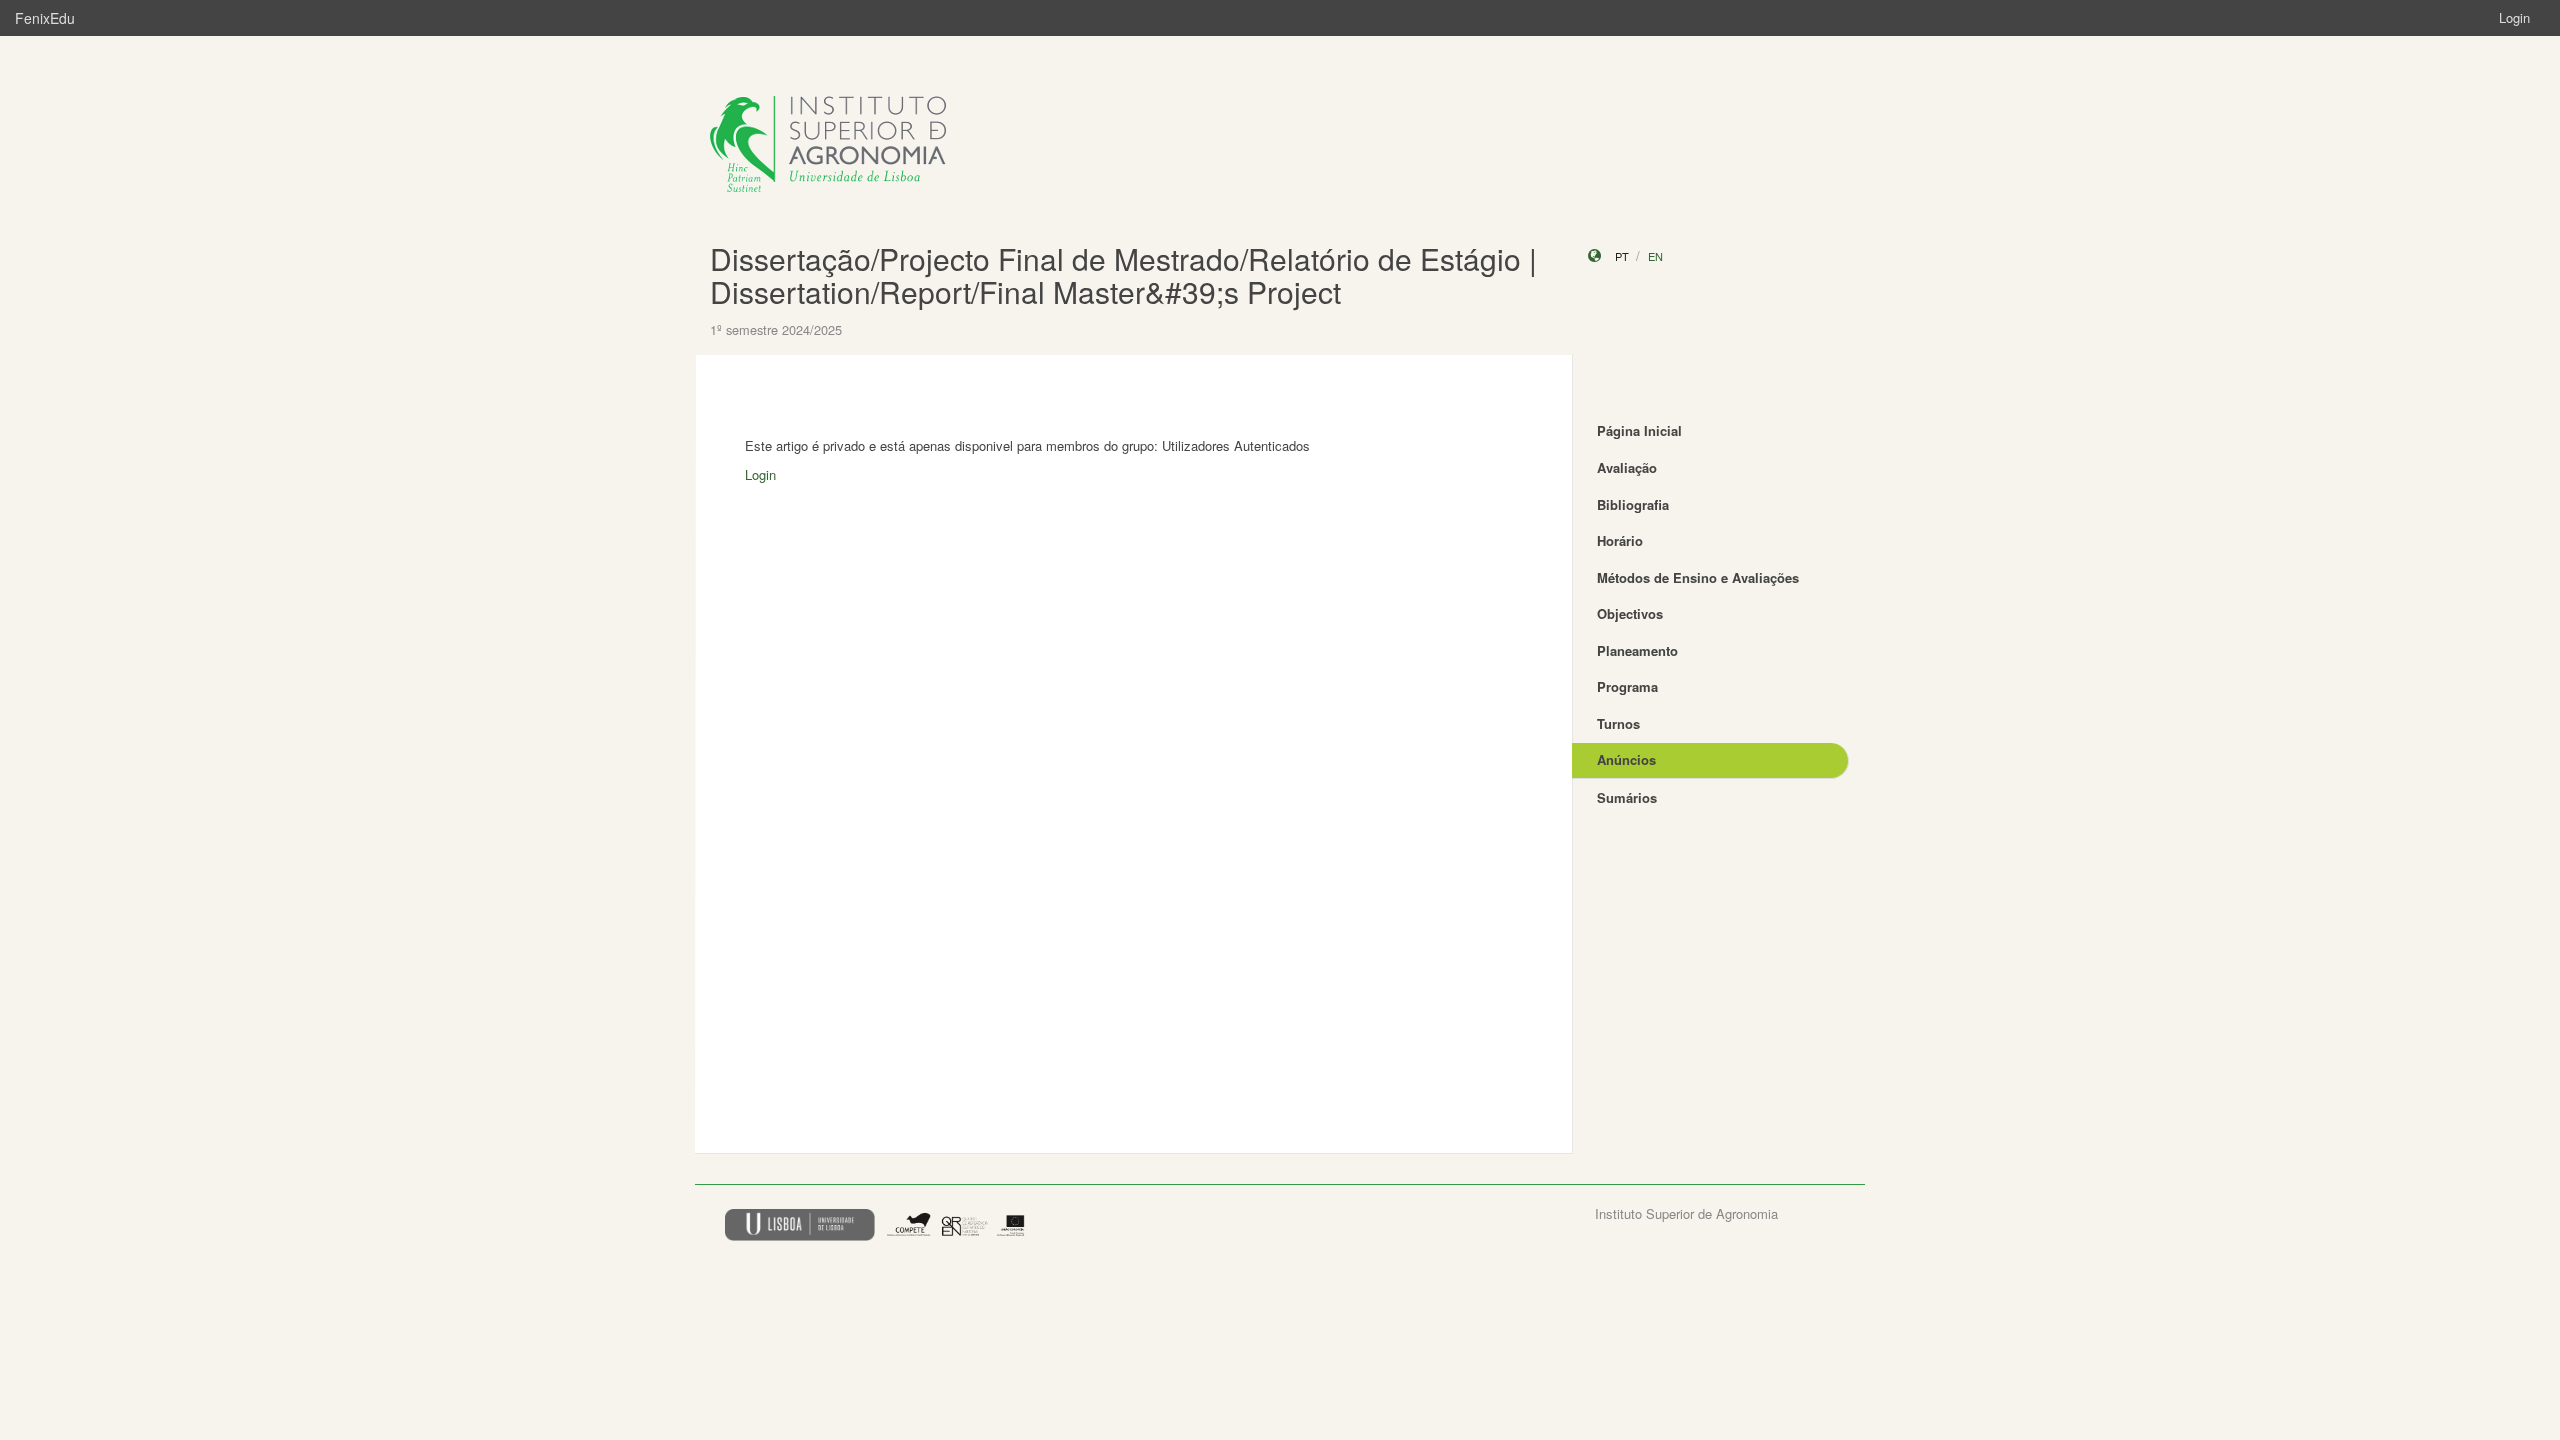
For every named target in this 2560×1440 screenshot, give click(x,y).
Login (2514, 17)
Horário (1620, 540)
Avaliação (1627, 467)
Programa (1627, 686)
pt (1622, 256)
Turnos (1618, 723)
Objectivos (1630, 613)
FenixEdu (45, 18)
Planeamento (1637, 650)
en (1655, 256)
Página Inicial (1639, 430)
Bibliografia (1633, 504)
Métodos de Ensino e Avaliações (1698, 577)
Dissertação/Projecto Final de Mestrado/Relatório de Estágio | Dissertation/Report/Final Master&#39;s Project (1123, 275)
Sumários (1627, 797)
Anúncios (1626, 759)
